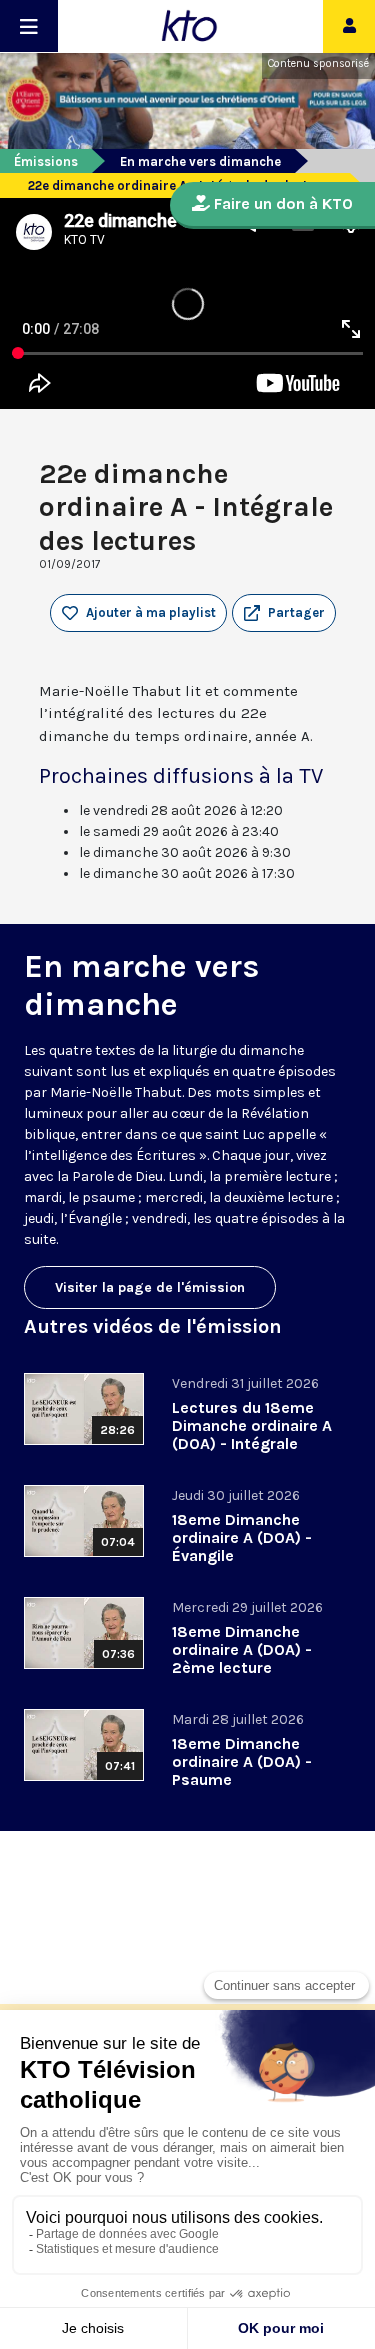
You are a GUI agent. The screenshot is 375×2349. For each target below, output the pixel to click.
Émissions (46, 161)
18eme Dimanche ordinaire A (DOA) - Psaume (242, 1761)
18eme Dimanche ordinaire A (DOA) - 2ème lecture (242, 1649)
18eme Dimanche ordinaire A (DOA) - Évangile (242, 1537)
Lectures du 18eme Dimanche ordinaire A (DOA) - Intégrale (252, 1425)
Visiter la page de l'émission (150, 1287)
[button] (284, 613)
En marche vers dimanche (200, 161)
